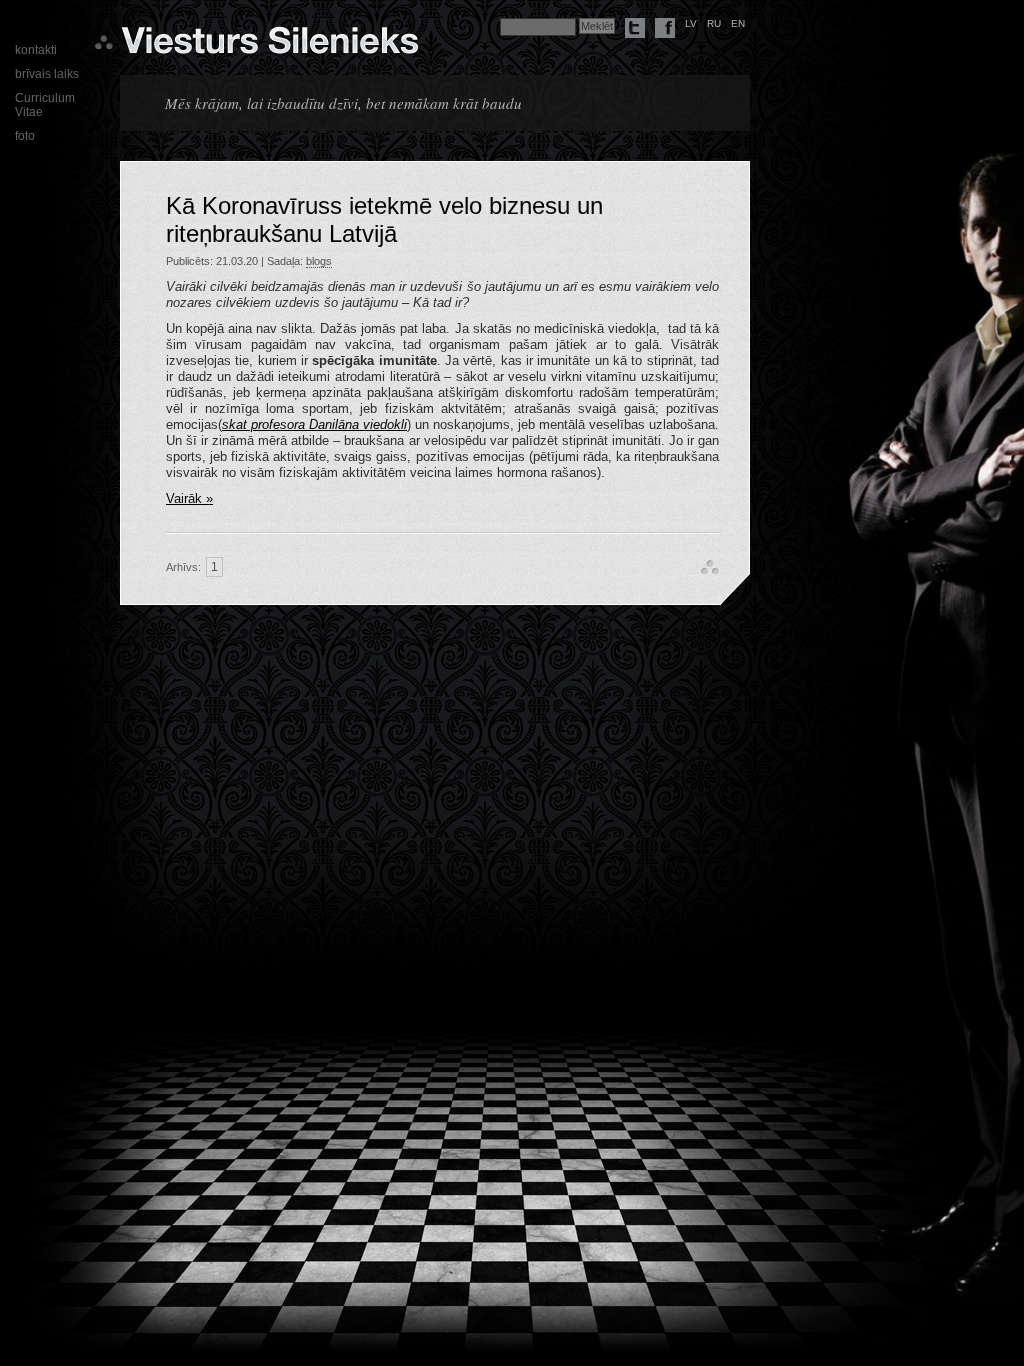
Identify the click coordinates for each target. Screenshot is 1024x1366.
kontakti (36, 50)
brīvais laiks (47, 74)
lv (691, 23)
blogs (319, 261)
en (738, 23)
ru (714, 23)
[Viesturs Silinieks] (269, 46)
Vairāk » (189, 498)
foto (25, 136)
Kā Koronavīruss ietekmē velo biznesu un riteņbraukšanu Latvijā (384, 219)
